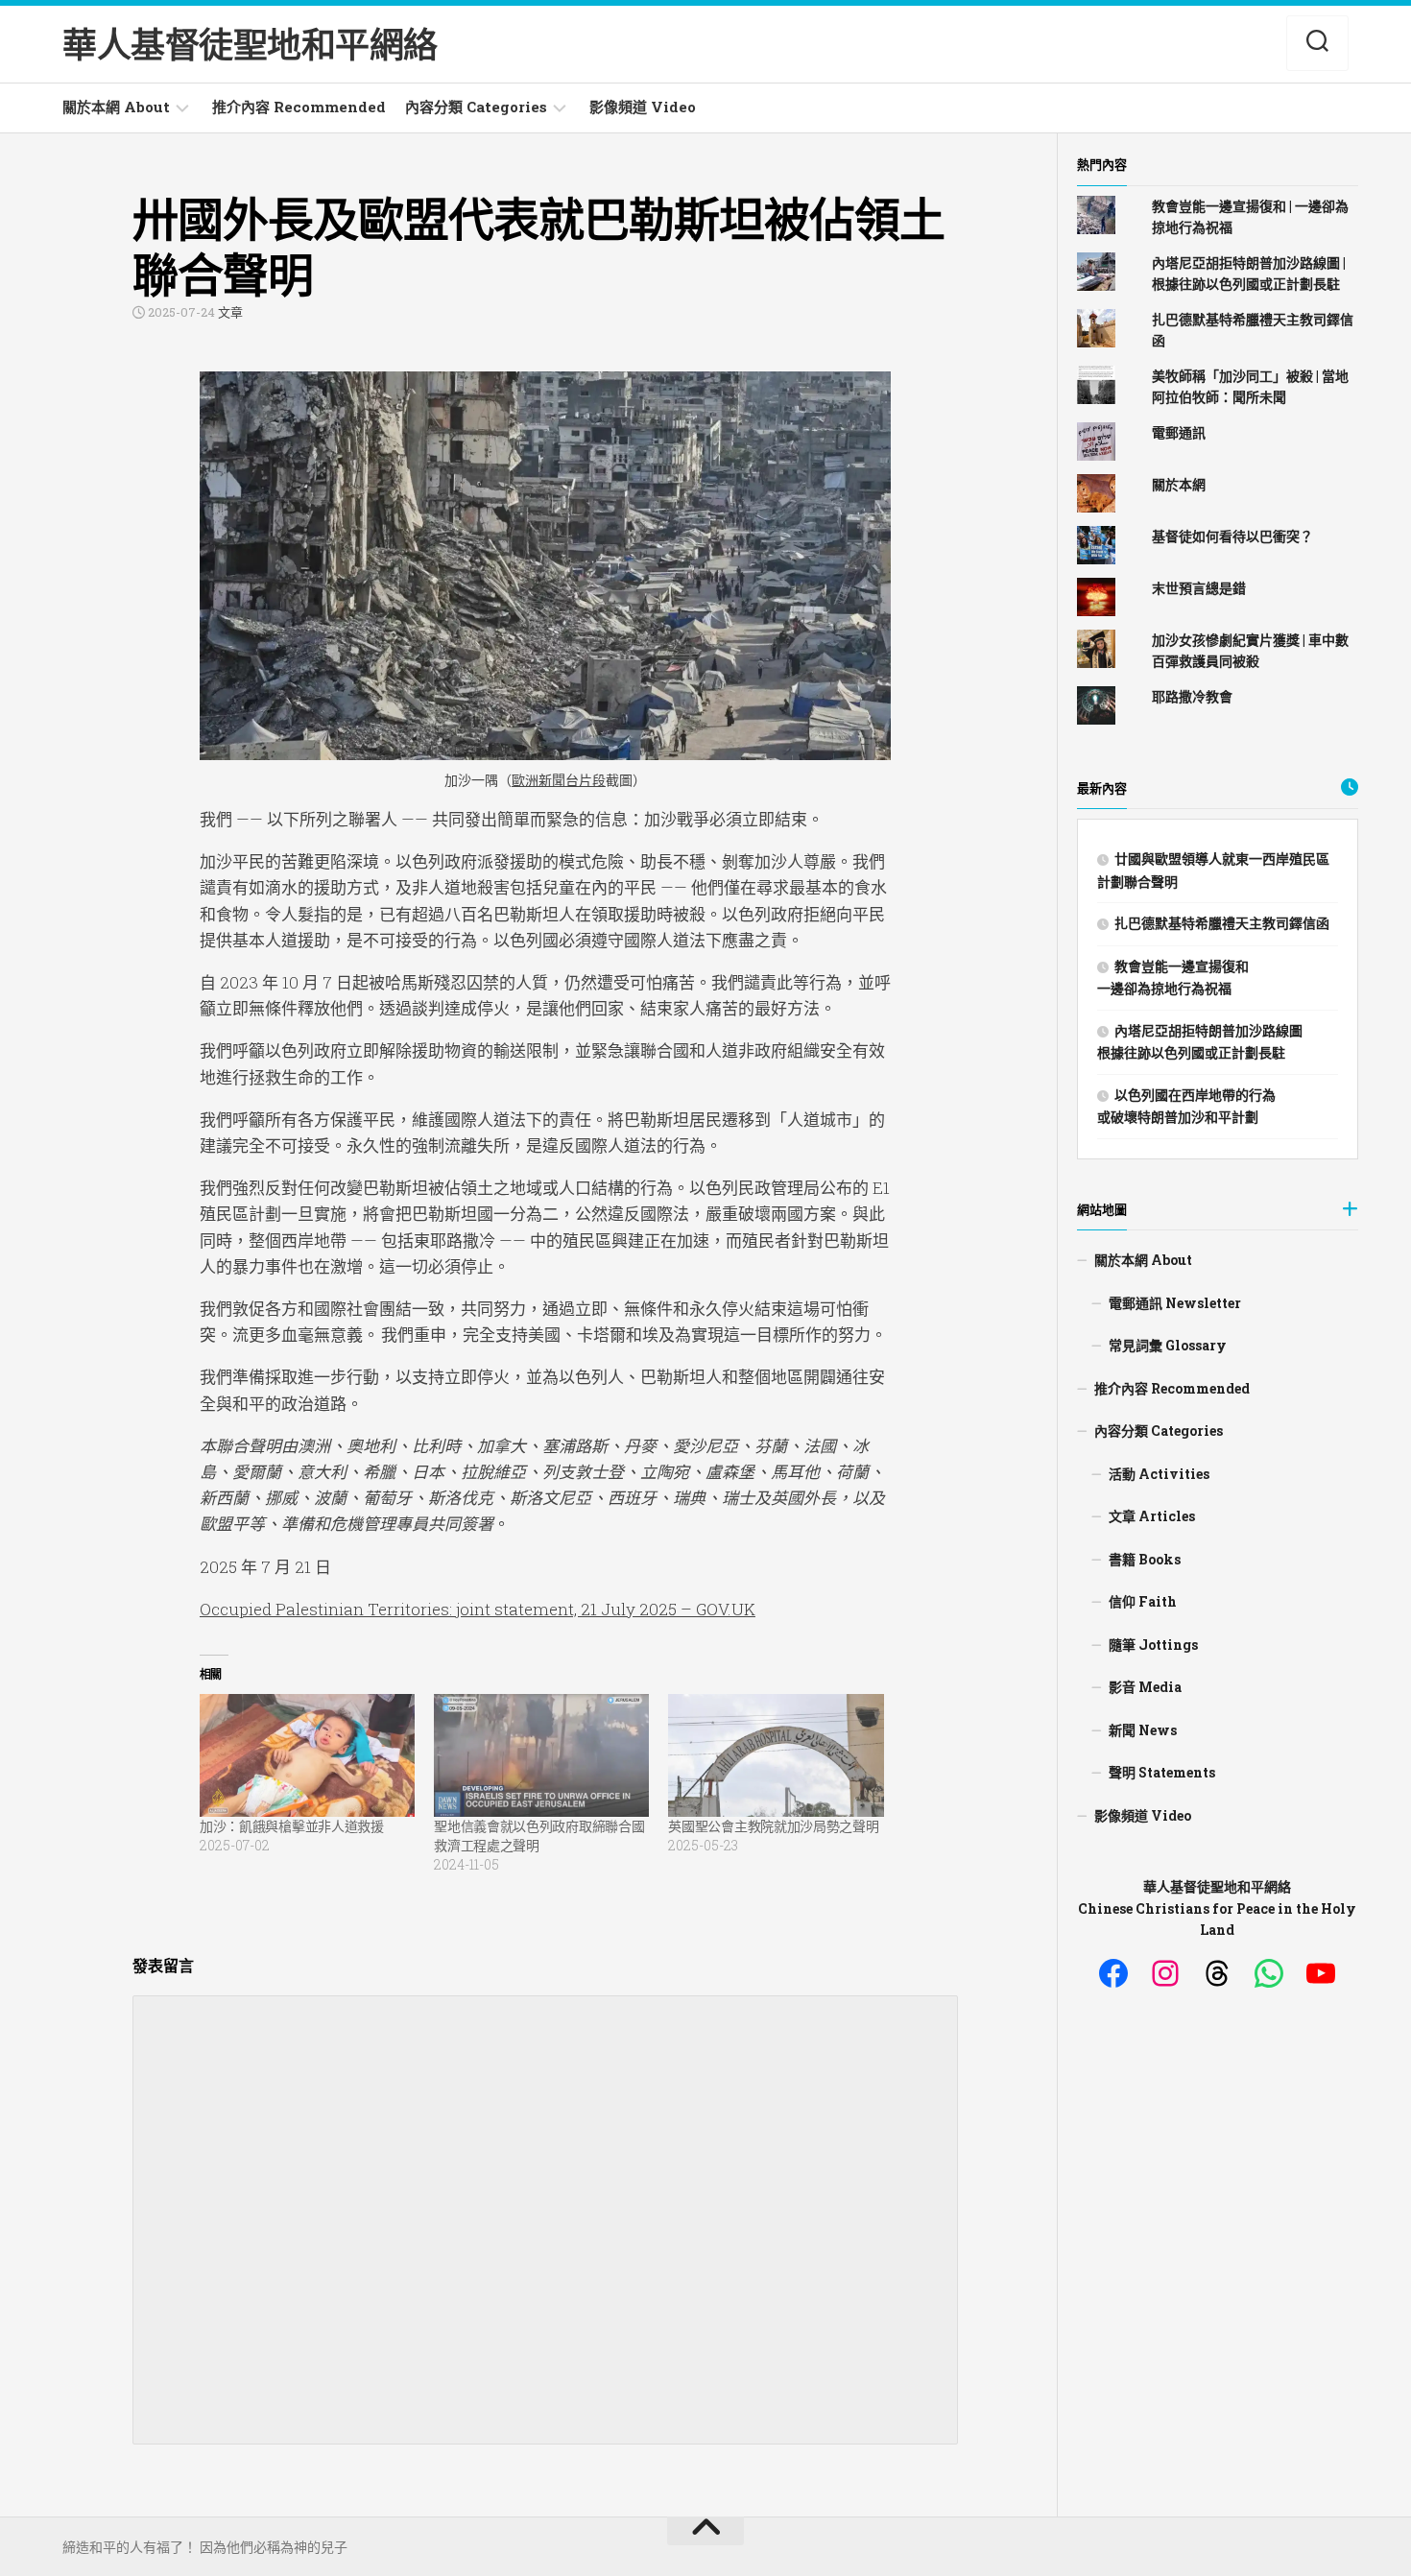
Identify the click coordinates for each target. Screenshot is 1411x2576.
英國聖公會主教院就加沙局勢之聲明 (773, 1826)
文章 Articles (1152, 1516)
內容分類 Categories (476, 107)
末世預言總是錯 (1199, 588)
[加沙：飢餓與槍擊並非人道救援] (307, 1755)
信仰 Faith (1143, 1601)
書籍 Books (1145, 1559)
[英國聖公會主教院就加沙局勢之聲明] (776, 1755)
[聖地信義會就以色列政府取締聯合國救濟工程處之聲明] (541, 1755)
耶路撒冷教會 (1192, 696)
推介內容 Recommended (299, 107)
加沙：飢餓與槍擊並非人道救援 (292, 1826)
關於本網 (1179, 484)
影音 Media (1145, 1687)
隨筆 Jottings (1153, 1645)
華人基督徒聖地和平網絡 (250, 44)
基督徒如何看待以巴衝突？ (1232, 536)
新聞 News (1143, 1730)
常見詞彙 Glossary (1168, 1345)
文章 (230, 312)
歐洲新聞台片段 (559, 780)
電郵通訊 (1179, 432)
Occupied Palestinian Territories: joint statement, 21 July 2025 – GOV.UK (478, 1609)
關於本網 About (116, 107)
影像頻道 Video (643, 107)
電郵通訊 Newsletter (1175, 1303)
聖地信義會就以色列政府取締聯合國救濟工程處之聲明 (539, 1836)
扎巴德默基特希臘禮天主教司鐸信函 (1222, 923)
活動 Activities (1159, 1474)
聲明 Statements (1162, 1772)
